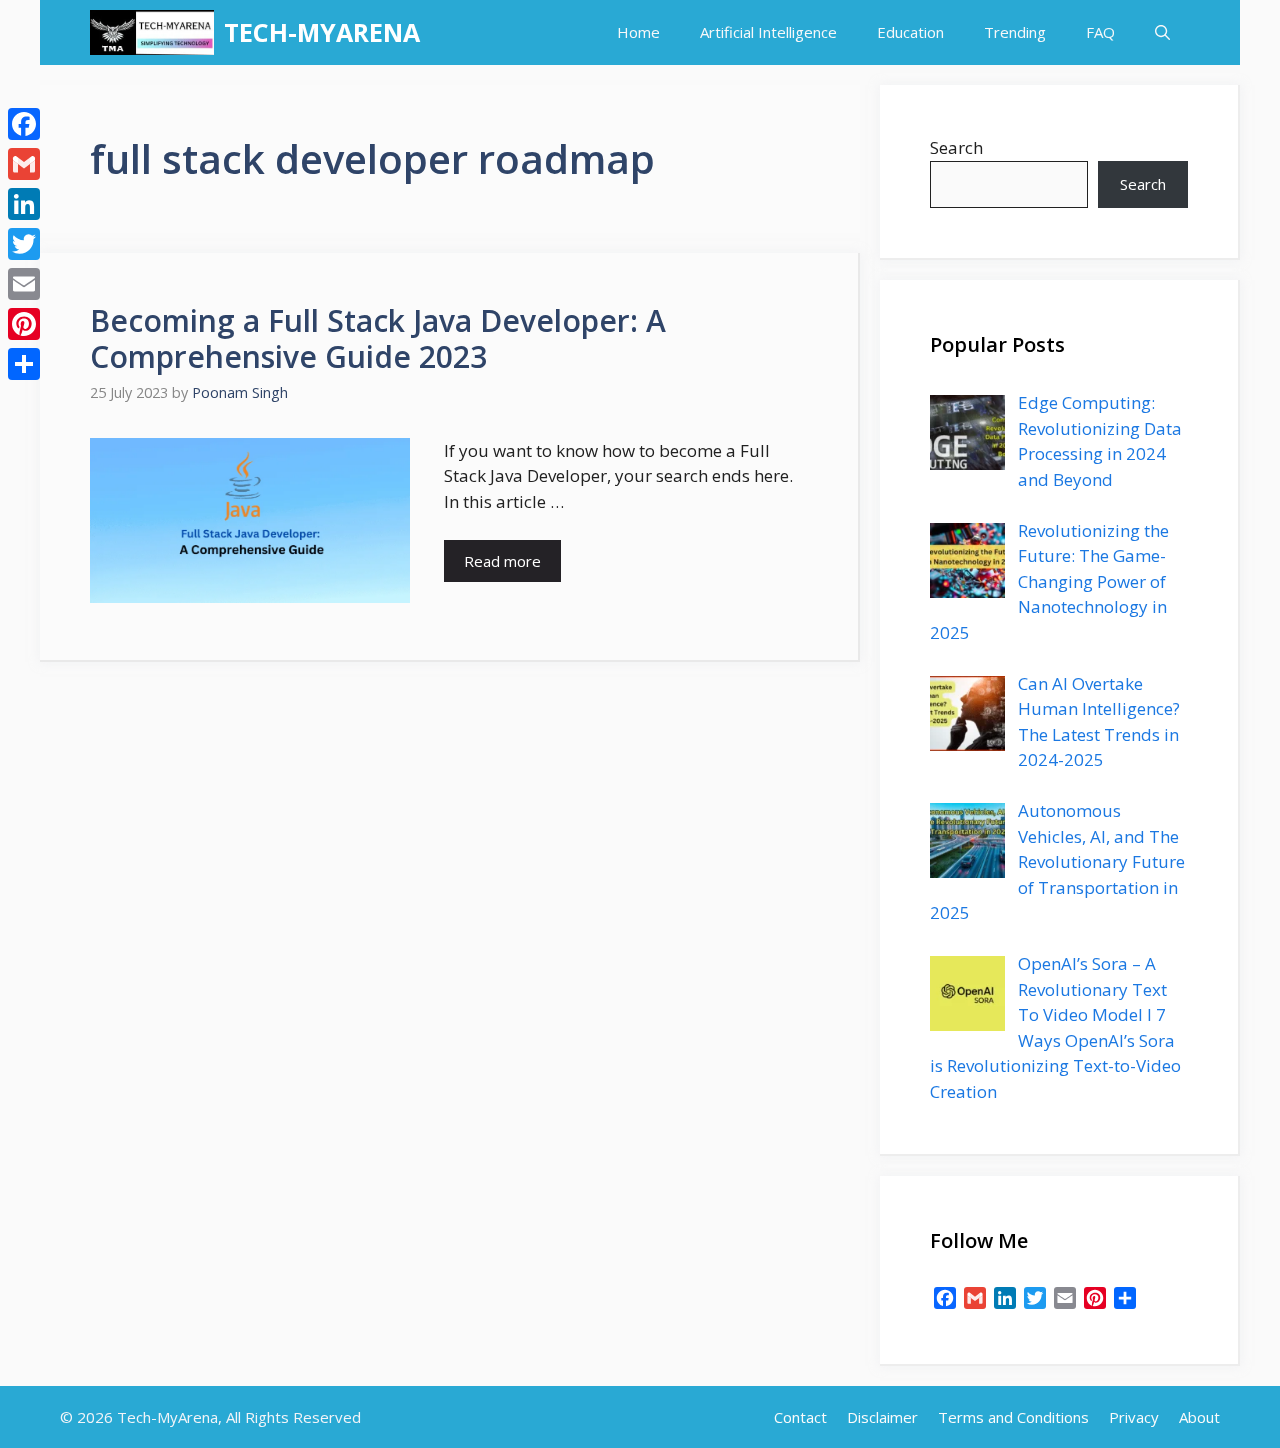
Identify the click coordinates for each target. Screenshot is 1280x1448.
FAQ (1100, 32)
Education (910, 32)
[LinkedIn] (24, 204)
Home (638, 32)
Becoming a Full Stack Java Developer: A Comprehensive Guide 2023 (378, 338)
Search (956, 147)
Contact (800, 1417)
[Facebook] (24, 124)
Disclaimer (882, 1417)
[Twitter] (24, 244)
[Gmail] (24, 164)
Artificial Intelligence (768, 32)
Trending (1015, 32)
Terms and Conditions (1013, 1417)
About (1199, 1417)
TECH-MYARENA (322, 32)
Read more (502, 561)
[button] (1162, 32)
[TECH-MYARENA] (152, 32)
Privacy (1134, 1417)
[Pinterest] (24, 324)
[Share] (24, 364)
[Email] (24, 284)
